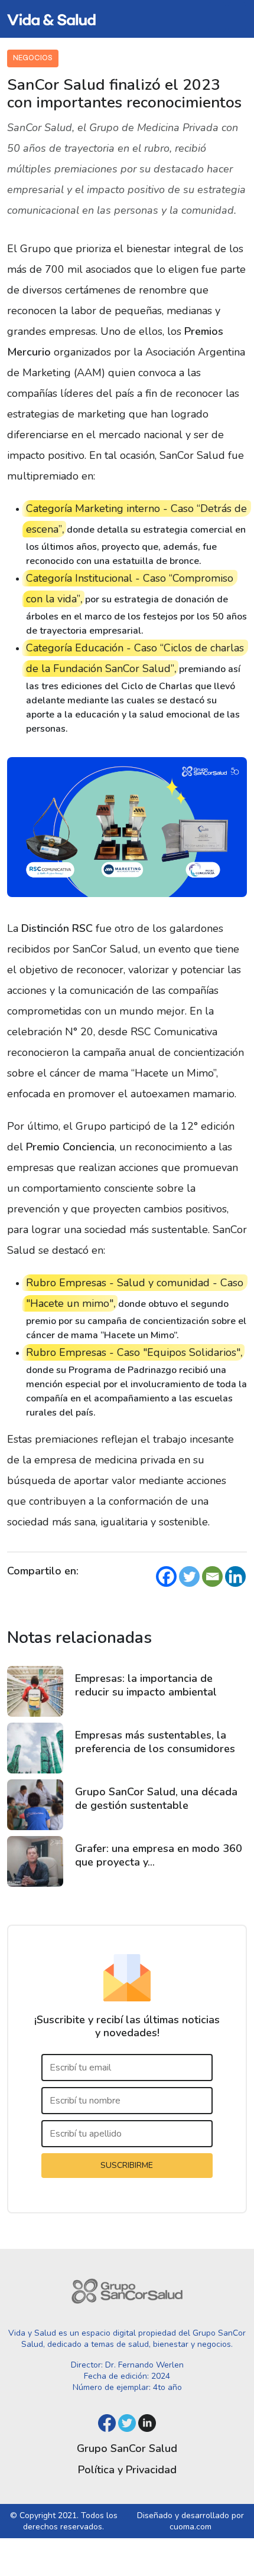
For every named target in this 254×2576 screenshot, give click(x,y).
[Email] (212, 1576)
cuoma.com (190, 2527)
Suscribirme (127, 2165)
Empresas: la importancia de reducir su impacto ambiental (146, 1685)
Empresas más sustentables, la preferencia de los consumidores (155, 1742)
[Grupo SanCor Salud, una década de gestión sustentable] (35, 1805)
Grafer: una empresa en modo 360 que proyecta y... (159, 1855)
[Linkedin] (235, 1576)
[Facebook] (166, 1576)
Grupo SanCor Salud (127, 2448)
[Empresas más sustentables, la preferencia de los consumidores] (35, 1748)
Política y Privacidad (127, 2470)
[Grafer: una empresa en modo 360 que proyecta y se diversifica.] (35, 1861)
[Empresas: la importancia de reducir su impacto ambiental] (35, 1691)
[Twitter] (189, 1576)
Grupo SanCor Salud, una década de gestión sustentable (156, 1799)
